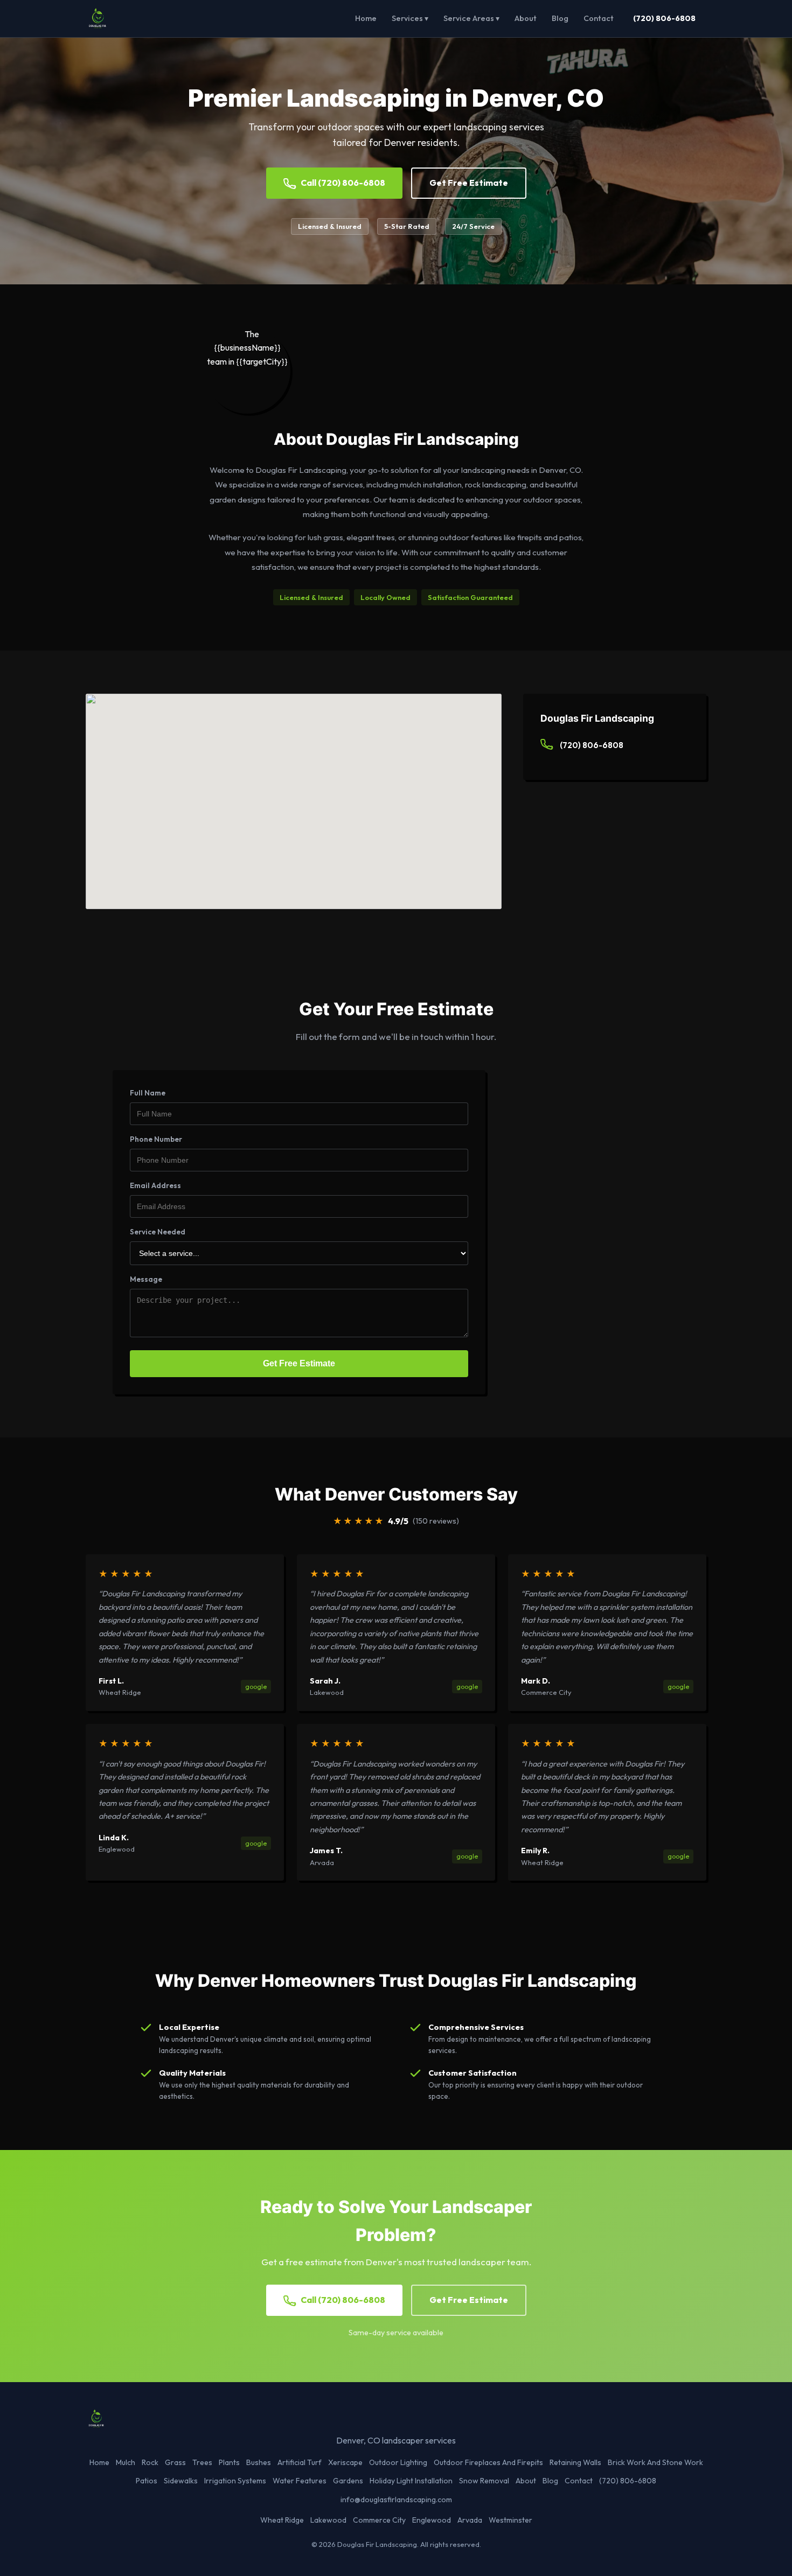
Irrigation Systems (235, 2481)
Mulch (126, 2462)
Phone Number (156, 1139)
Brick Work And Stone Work (655, 2462)
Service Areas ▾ (471, 18)
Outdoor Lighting (398, 2462)
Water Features (300, 2481)
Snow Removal (484, 2481)
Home (366, 18)
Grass (175, 2462)
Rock (150, 2462)
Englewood (432, 2520)
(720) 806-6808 (664, 18)
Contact (599, 18)
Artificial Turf (300, 2462)
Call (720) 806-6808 (343, 183)
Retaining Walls (575, 2462)
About (526, 18)
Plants (229, 2462)
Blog (560, 18)
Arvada (470, 2520)
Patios (147, 2481)
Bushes (259, 2462)
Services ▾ (410, 18)
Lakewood (328, 2520)
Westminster (510, 2520)
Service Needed (158, 1232)
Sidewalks (181, 2481)
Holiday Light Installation (411, 2481)
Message (146, 1279)
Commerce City (379, 2520)
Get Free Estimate (469, 183)
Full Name (148, 1093)
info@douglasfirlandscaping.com (396, 2500)
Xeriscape (345, 2462)
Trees (202, 2462)
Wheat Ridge (282, 2520)
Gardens (348, 2481)
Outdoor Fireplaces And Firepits (488, 2462)
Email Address (155, 1185)
